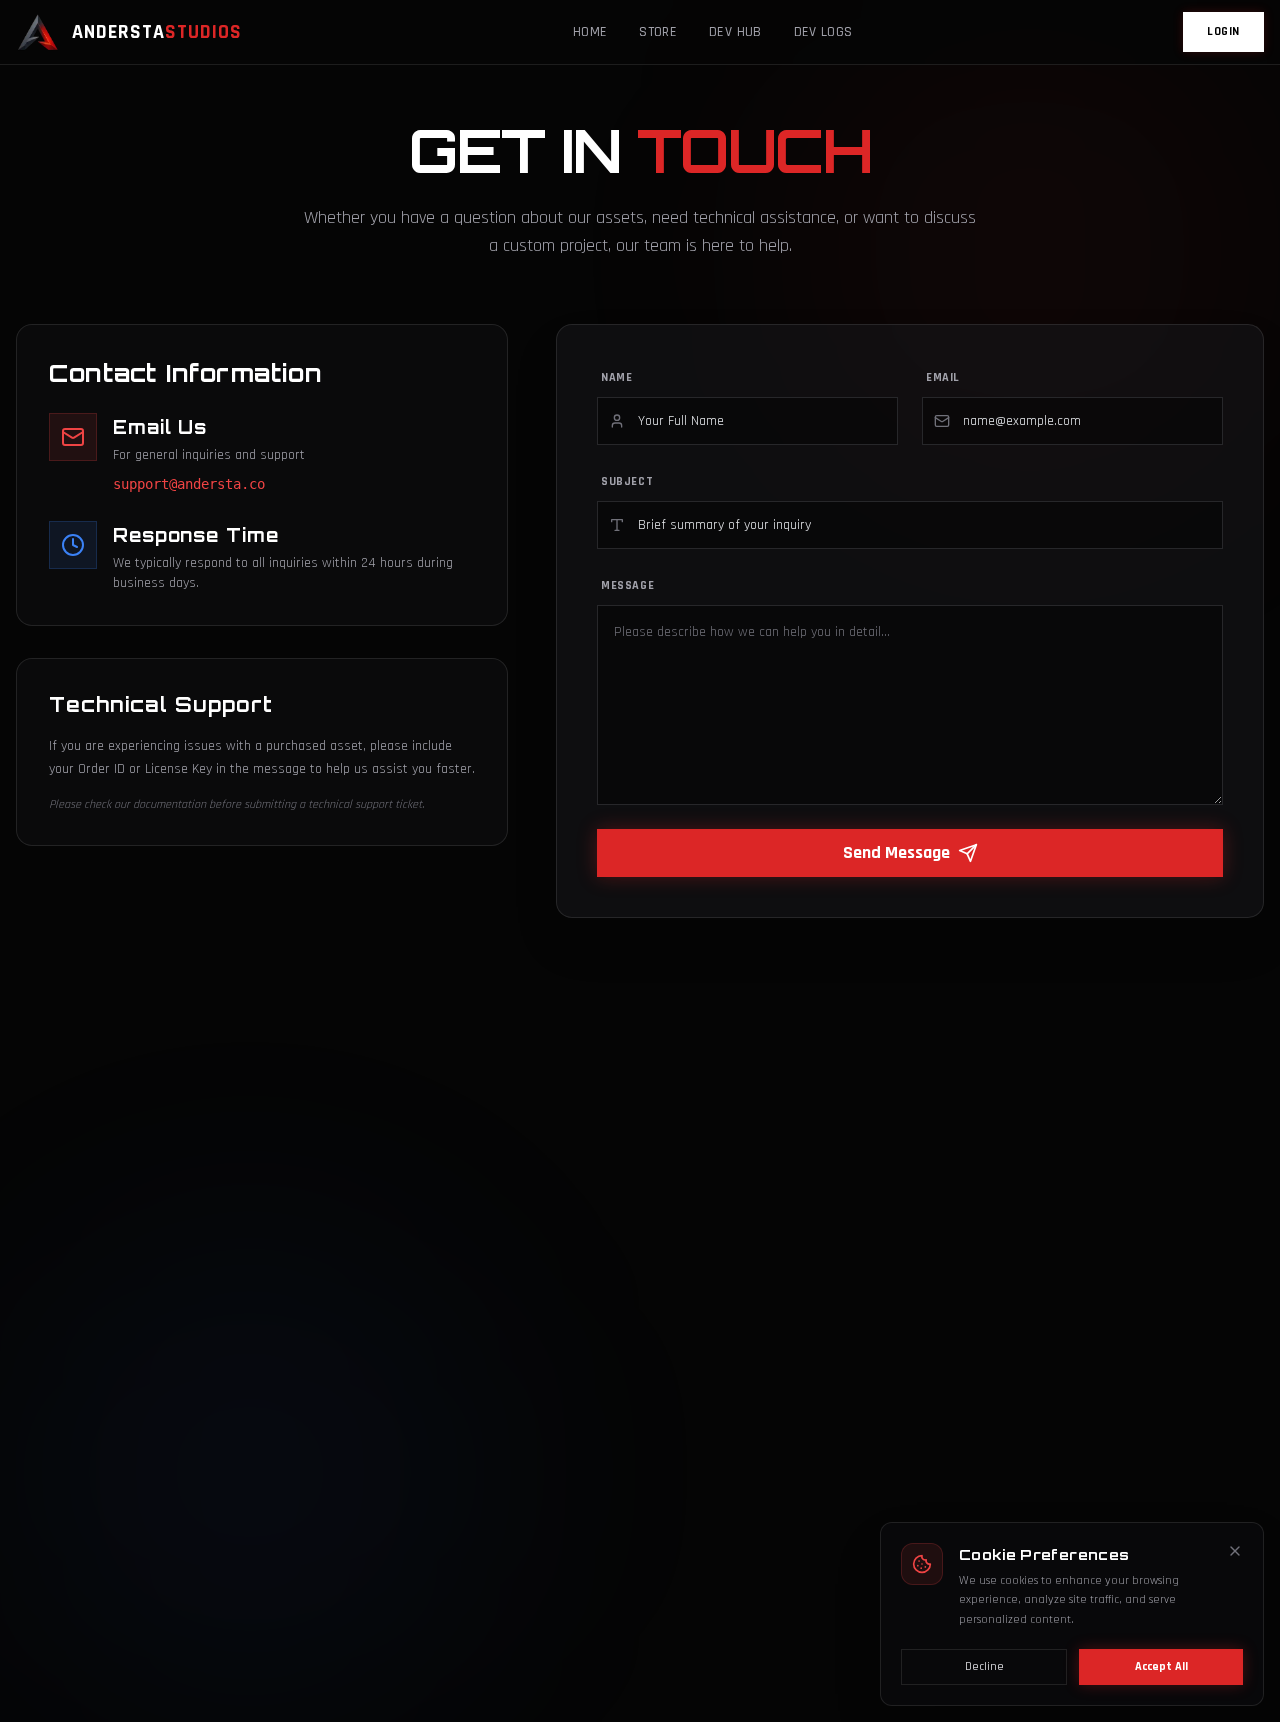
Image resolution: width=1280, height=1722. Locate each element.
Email (943, 377)
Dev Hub (735, 32)
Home (590, 32)
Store (658, 32)
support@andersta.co (189, 484)
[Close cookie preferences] (1235, 1551)
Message (627, 585)
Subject (627, 481)
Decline (984, 1666)
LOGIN (1223, 31)
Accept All (1161, 1666)
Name (616, 377)
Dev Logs (823, 32)
